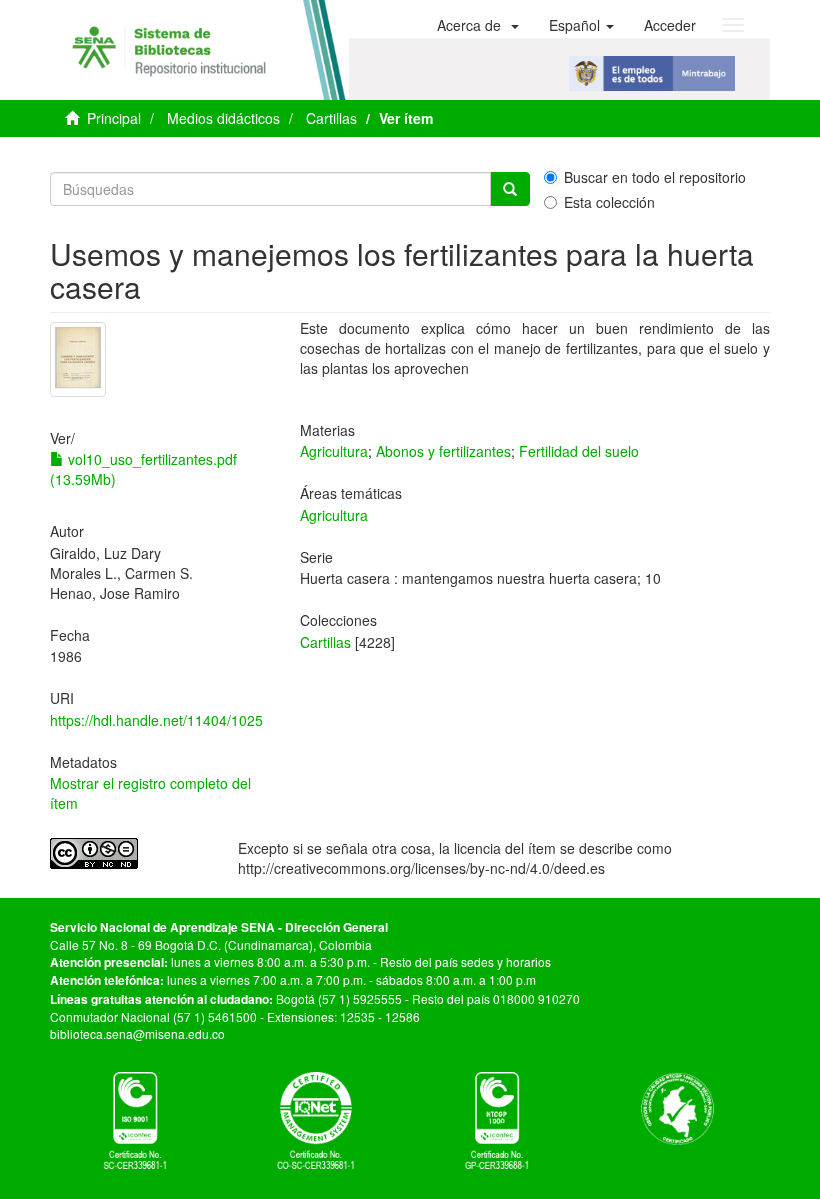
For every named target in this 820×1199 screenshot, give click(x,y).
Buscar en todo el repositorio (655, 177)
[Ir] (510, 189)
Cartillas (331, 118)
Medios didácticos (223, 118)
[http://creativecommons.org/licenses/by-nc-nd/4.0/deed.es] (129, 853)
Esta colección (609, 202)
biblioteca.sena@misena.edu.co (137, 1033)
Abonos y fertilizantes (443, 451)
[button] (478, 25)
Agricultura (334, 451)
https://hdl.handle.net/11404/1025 (156, 720)
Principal (114, 118)
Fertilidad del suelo (579, 451)
